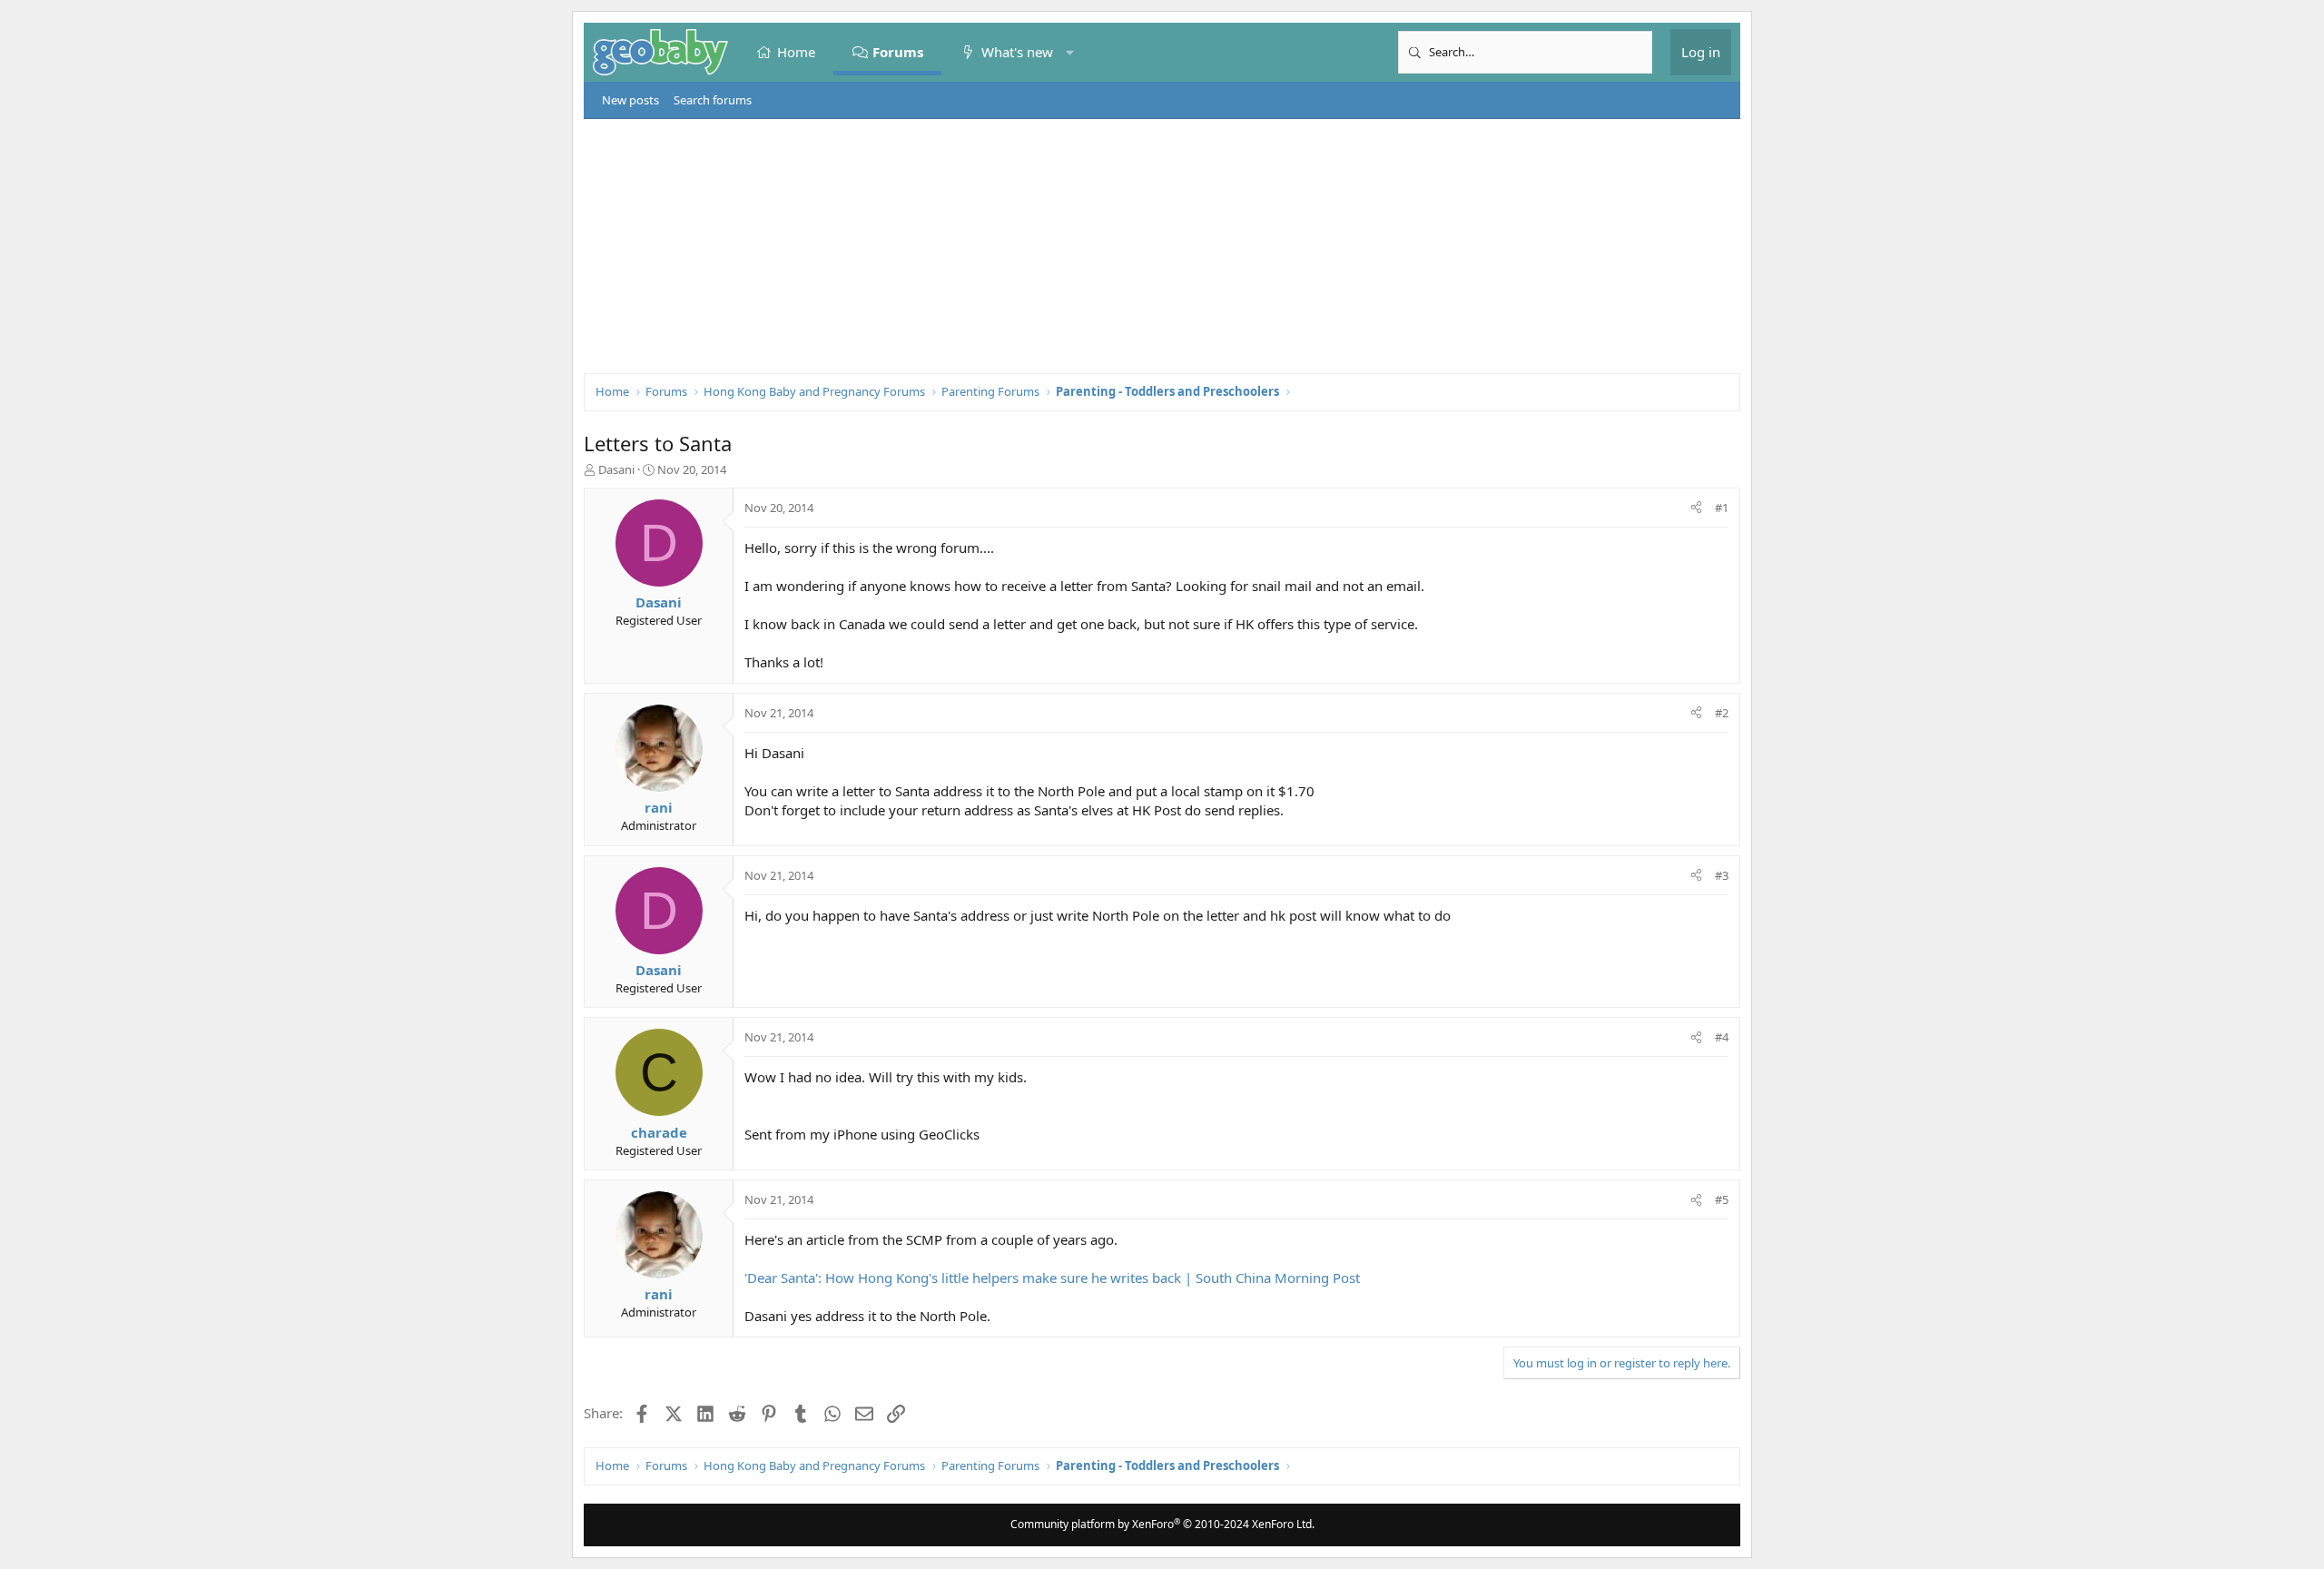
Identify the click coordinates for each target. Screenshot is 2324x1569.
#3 (1722, 875)
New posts (630, 100)
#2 (1722, 713)
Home (796, 52)
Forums (899, 52)
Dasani (616, 469)
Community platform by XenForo (1162, 1524)
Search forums (713, 100)
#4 (1722, 1037)
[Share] (1696, 508)
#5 (1722, 1199)
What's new (1017, 52)
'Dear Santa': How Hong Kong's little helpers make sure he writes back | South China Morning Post (1052, 1278)
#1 (1722, 508)
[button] (1070, 52)
